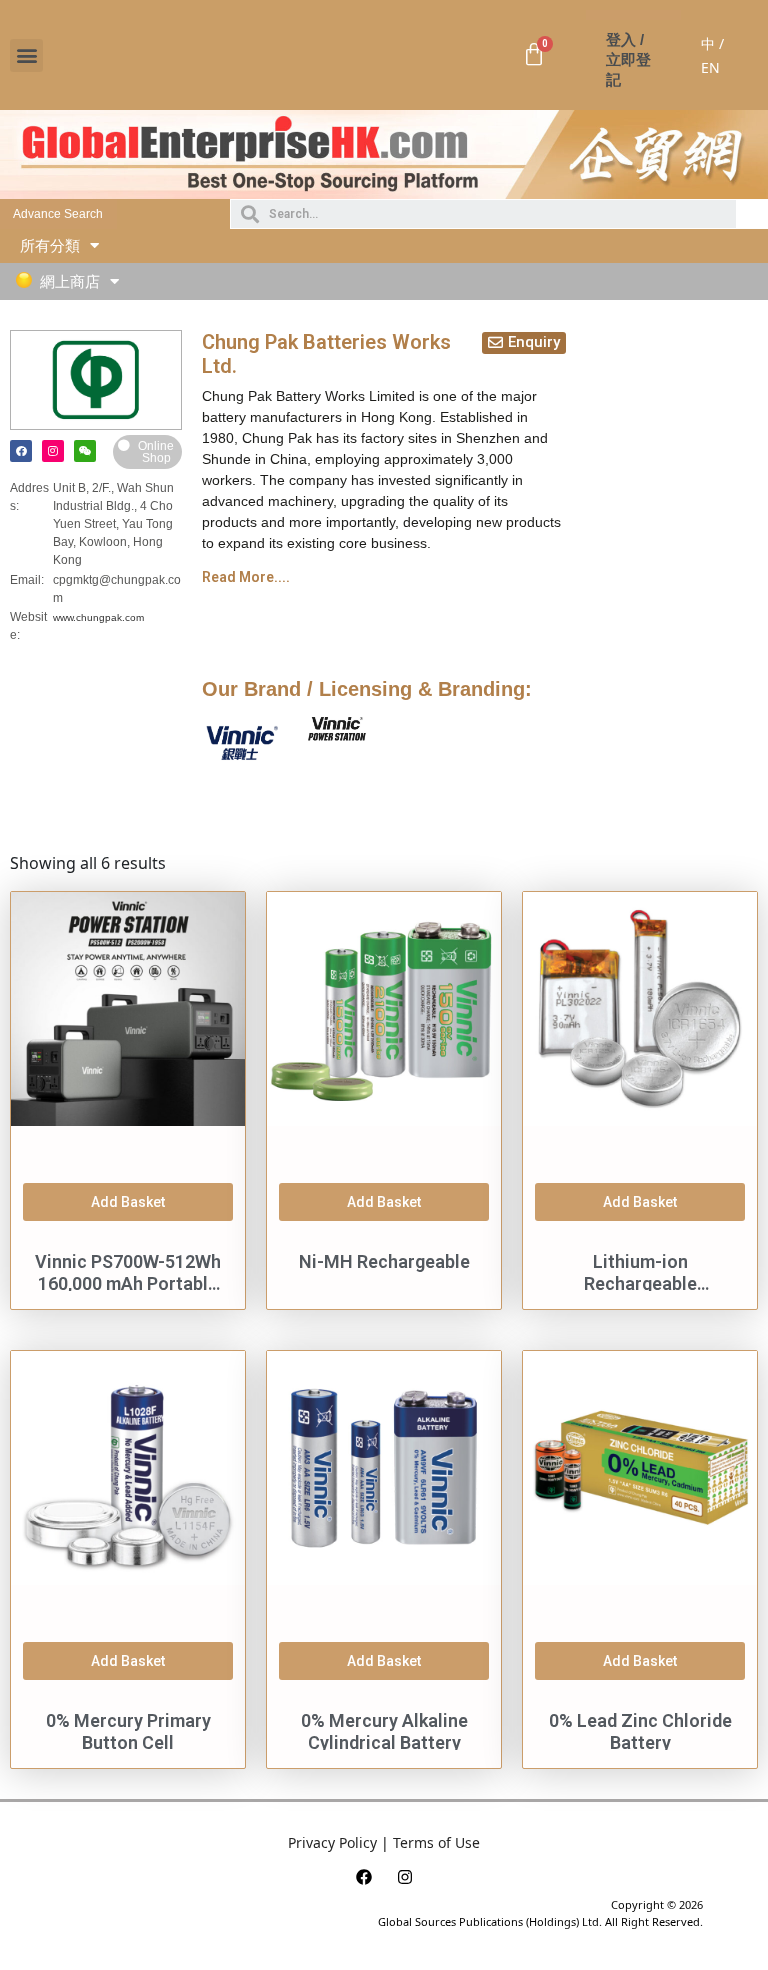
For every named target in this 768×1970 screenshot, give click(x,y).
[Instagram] (53, 451)
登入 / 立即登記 (628, 59)
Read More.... (246, 577)
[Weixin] (85, 451)
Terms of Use (436, 1842)
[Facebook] (21, 451)
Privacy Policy (332, 1842)
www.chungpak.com (98, 617)
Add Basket (128, 1202)
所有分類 (50, 245)
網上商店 (70, 281)
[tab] (384, 576)
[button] (26, 55)
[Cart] (534, 55)
